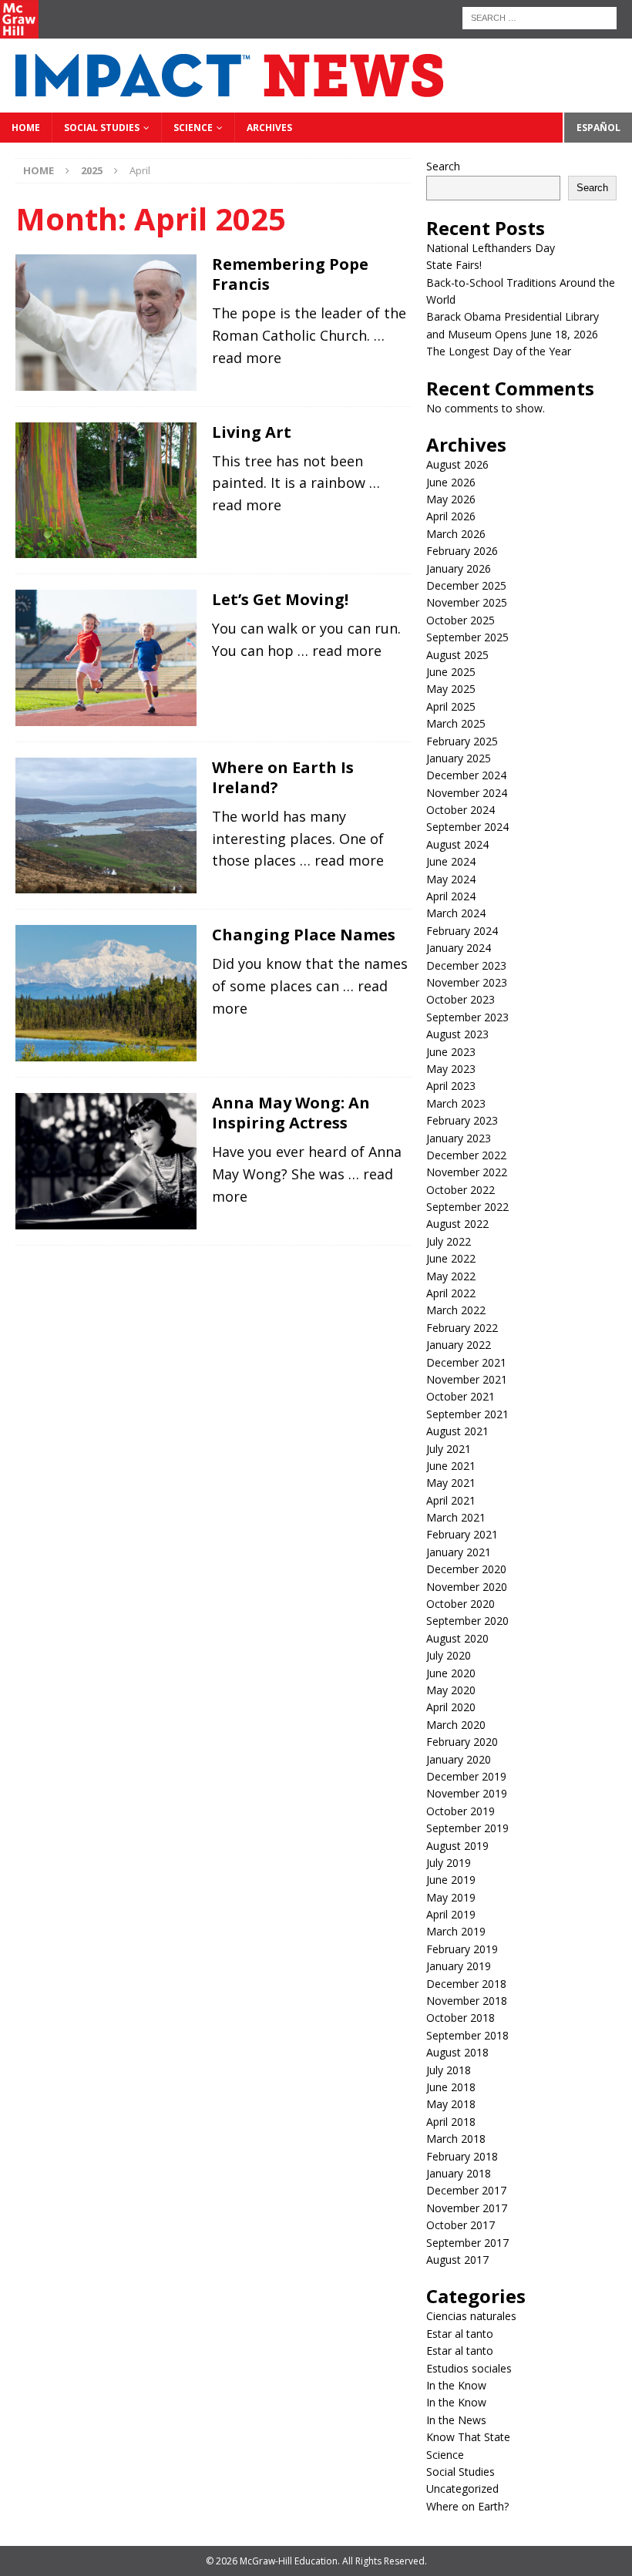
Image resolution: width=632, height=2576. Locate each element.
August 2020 (457, 1638)
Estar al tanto (460, 2334)
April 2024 (451, 896)
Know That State (468, 2437)
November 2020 (467, 1587)
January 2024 (459, 948)
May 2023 (451, 1069)
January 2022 (459, 1345)
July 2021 (449, 1449)
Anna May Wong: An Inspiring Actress (291, 1113)
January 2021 (459, 1552)
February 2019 (462, 1949)
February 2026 (462, 551)
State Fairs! (454, 265)
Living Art (252, 432)
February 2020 (462, 1742)
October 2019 (461, 1811)
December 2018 (466, 1984)
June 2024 (451, 861)
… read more (340, 651)
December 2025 (466, 585)
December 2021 (466, 1362)
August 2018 (457, 2052)
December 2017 (466, 2190)
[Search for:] (540, 17)
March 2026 (456, 534)
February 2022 (462, 1328)
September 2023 (467, 1017)
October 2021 (461, 1396)
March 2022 (456, 1310)
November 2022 (467, 1172)
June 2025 (451, 672)
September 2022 (467, 1207)
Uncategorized (462, 2489)
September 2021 (467, 1414)
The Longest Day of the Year (500, 351)
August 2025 (457, 655)
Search (443, 166)
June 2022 (451, 1258)
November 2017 (467, 2208)
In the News (456, 2420)
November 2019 (467, 1793)
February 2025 (462, 741)
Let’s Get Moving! (280, 599)
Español (598, 128)
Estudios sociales (469, 2368)
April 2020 (451, 1707)
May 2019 (451, 1897)
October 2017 (461, 2225)
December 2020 (466, 1569)
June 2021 (451, 1466)
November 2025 (467, 602)
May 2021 (451, 1483)
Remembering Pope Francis (290, 274)
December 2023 (466, 965)
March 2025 (456, 723)
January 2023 (459, 1138)
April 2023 (451, 1086)
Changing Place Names (304, 935)
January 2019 (459, 1966)
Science (193, 128)
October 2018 (461, 2018)
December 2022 (466, 1155)
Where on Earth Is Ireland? (283, 777)
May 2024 (451, 879)
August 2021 (457, 1431)
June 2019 (451, 1880)
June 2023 (451, 1052)
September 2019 (467, 1828)
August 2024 (457, 844)
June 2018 (451, 2087)
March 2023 (456, 1103)
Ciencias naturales (471, 2316)
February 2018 (462, 2156)
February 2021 (462, 1534)
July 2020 (449, 1655)
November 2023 (467, 982)
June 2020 (451, 1673)
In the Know (456, 2385)
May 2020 (451, 1690)
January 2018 (459, 2173)
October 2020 (461, 1604)
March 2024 (456, 913)
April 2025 (451, 706)
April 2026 (451, 516)
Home (26, 128)
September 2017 (467, 2243)
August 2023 (457, 1034)
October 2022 (461, 1190)
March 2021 (456, 1517)
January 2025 (459, 758)
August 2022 (457, 1224)
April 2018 (451, 2122)
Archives (269, 128)
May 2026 (451, 499)
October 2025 (461, 620)
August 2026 (457, 464)
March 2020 (456, 1725)
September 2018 (467, 2035)
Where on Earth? (467, 2506)
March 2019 (456, 1931)
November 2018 (467, 2001)
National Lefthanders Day (492, 248)
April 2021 (451, 1500)
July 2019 (449, 1863)
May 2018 (451, 2104)
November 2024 (467, 793)
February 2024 (462, 931)
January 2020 (459, 1759)
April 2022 (451, 1293)
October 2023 (461, 999)
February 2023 (462, 1120)
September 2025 (467, 637)
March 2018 (456, 2139)
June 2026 (451, 482)
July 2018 (449, 2070)
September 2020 (467, 1621)
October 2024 (461, 810)
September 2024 (467, 827)
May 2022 (451, 1276)
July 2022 (449, 1241)
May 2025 (451, 689)
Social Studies (102, 128)
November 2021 (467, 1379)
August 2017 (457, 2260)
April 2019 (451, 1914)
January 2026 (459, 568)
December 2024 (466, 775)
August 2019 (457, 1846)
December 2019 (466, 1776)
